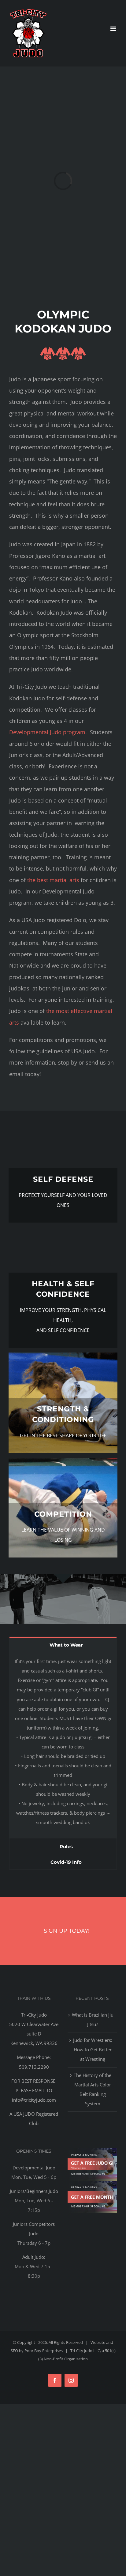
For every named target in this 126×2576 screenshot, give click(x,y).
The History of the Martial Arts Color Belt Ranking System (93, 2089)
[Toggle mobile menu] (114, 29)
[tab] (63, 1644)
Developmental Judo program (47, 732)
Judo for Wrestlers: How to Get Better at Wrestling (93, 2050)
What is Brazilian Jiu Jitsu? (93, 2019)
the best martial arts (53, 880)
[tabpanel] (63, 1745)
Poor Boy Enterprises (44, 2351)
